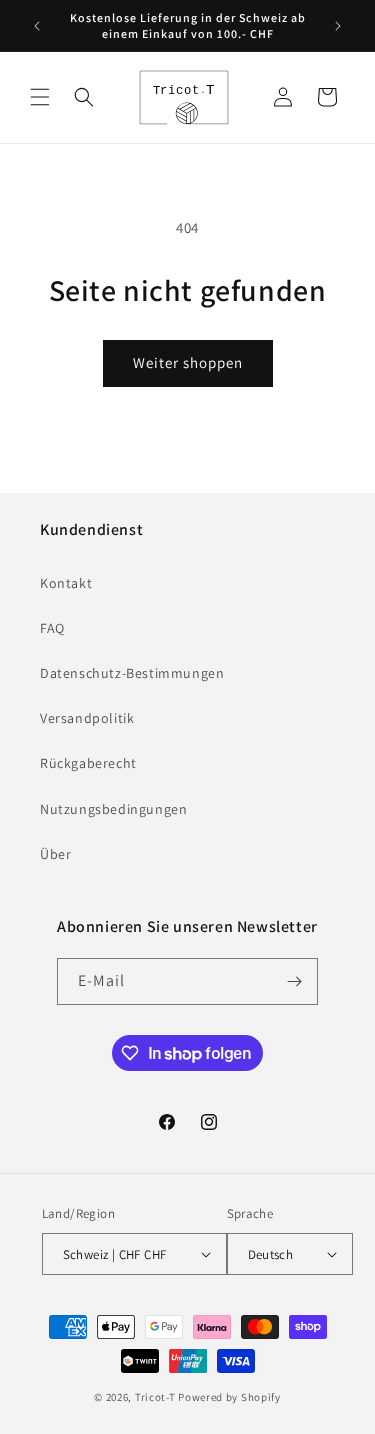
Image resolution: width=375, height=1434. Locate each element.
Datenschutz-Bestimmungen (132, 673)
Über (55, 854)
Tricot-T (155, 1397)
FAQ (52, 628)
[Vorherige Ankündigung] (37, 26)
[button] (40, 97)
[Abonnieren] (295, 981)
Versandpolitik (87, 718)
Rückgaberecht (88, 763)
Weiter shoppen (188, 362)
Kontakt (66, 583)
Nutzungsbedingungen (113, 809)
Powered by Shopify (229, 1397)
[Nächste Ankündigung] (338, 26)
